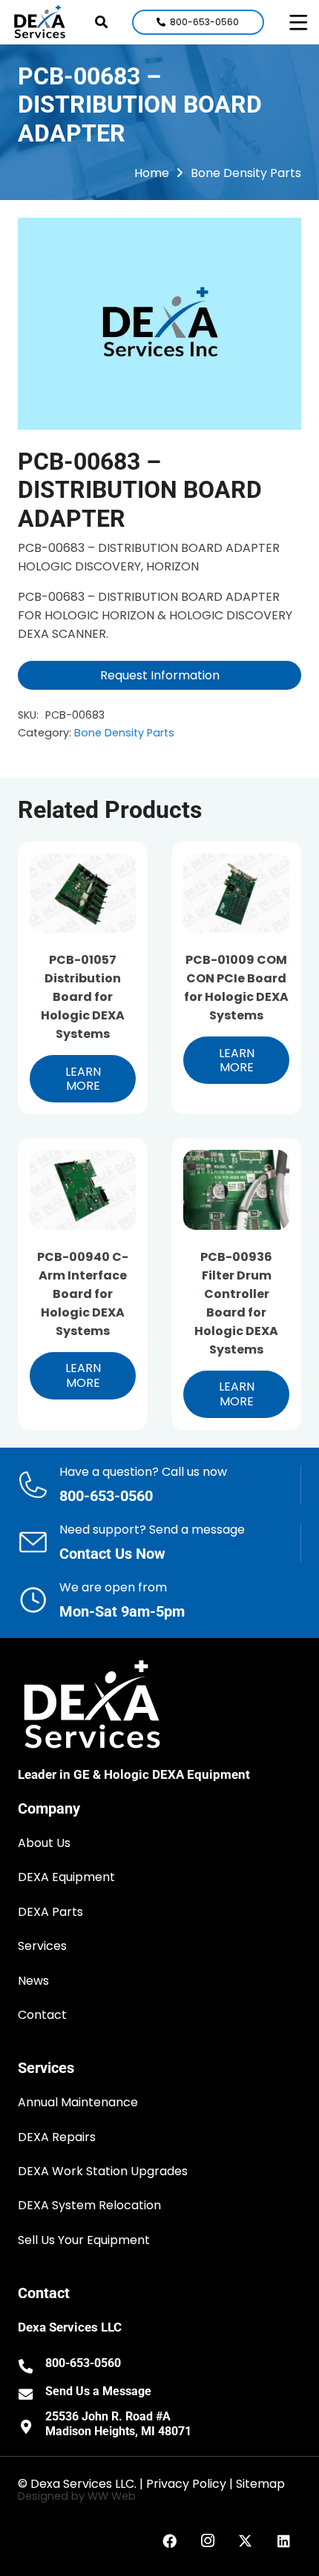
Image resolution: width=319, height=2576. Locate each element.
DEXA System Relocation (89, 2205)
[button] (101, 22)
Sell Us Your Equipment (84, 2240)
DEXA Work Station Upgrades (103, 2171)
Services (42, 1946)
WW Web (112, 2496)
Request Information (160, 675)
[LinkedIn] (284, 2541)
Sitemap (260, 2484)
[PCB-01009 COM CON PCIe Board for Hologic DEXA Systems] (236, 893)
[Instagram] (208, 2541)
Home (152, 173)
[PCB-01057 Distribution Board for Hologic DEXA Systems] (83, 893)
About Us (44, 1843)
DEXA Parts (50, 1912)
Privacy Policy (186, 2484)
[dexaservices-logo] (40, 22)
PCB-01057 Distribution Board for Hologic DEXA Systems (83, 997)
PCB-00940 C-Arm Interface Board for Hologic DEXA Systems (83, 1294)
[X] (246, 2541)
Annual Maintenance (78, 2102)
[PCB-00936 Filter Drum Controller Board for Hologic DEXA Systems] (236, 1189)
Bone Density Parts (246, 173)
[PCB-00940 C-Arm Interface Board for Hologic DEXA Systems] (83, 1189)
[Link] (159, 1485)
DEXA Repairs (57, 2137)
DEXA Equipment (66, 1877)
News (33, 1981)
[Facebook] (170, 2541)
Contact (42, 2015)
